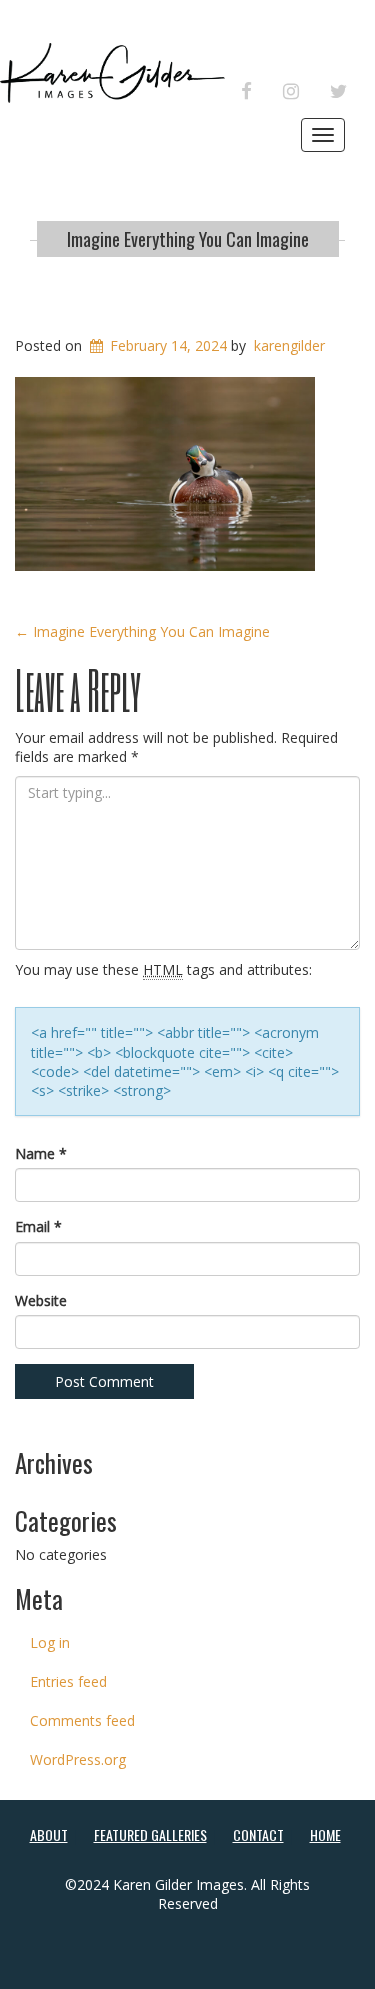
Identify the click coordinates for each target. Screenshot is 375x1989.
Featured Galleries (150, 1834)
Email (38, 1226)
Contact (258, 1834)
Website (41, 1300)
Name (41, 1153)
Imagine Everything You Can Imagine (188, 239)
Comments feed (82, 1720)
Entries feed (68, 1681)
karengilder (289, 345)
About (49, 1834)
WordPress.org (78, 1759)
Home (325, 1834)
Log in (50, 1642)
